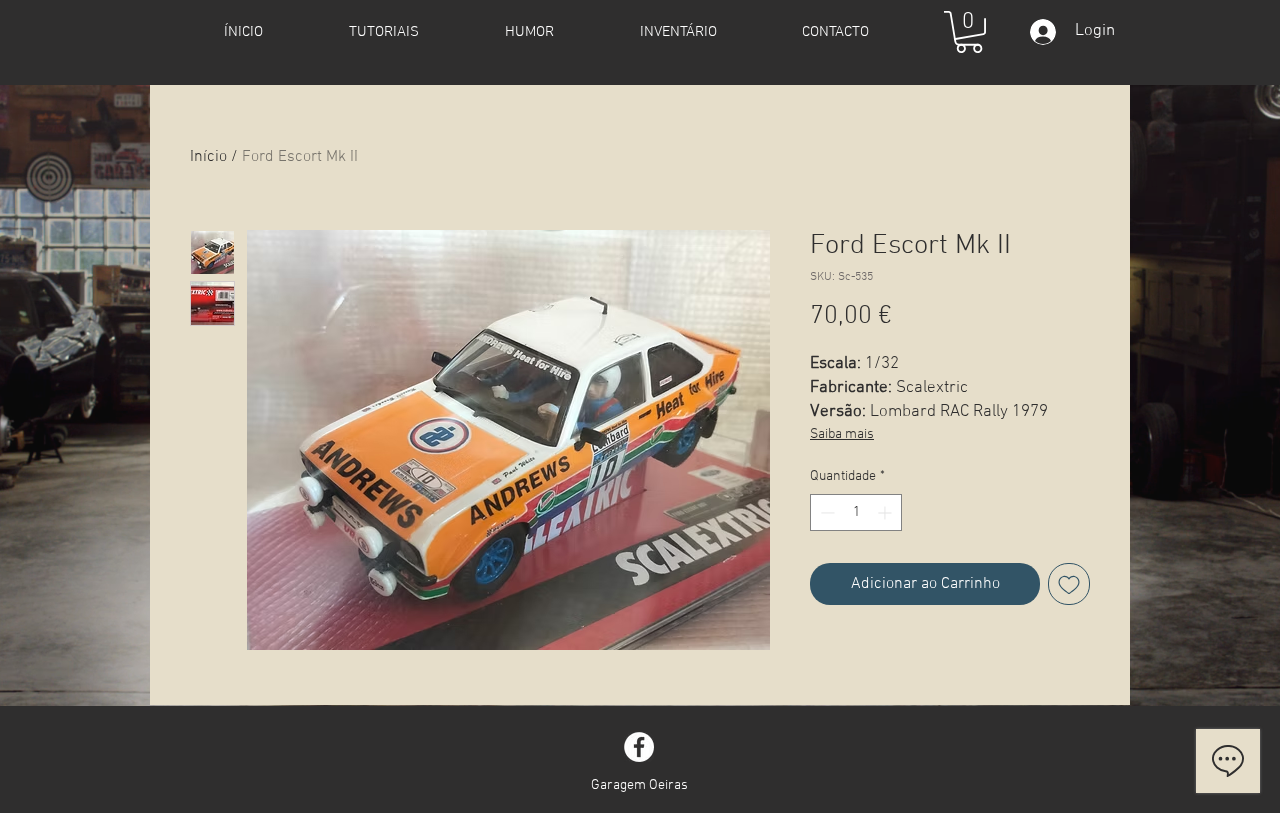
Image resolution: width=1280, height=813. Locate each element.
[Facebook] (639, 747)
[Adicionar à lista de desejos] (1069, 584)
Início (208, 157)
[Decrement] (825, 512)
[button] (969, 32)
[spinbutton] (856, 512)
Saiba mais (842, 434)
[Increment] (886, 512)
